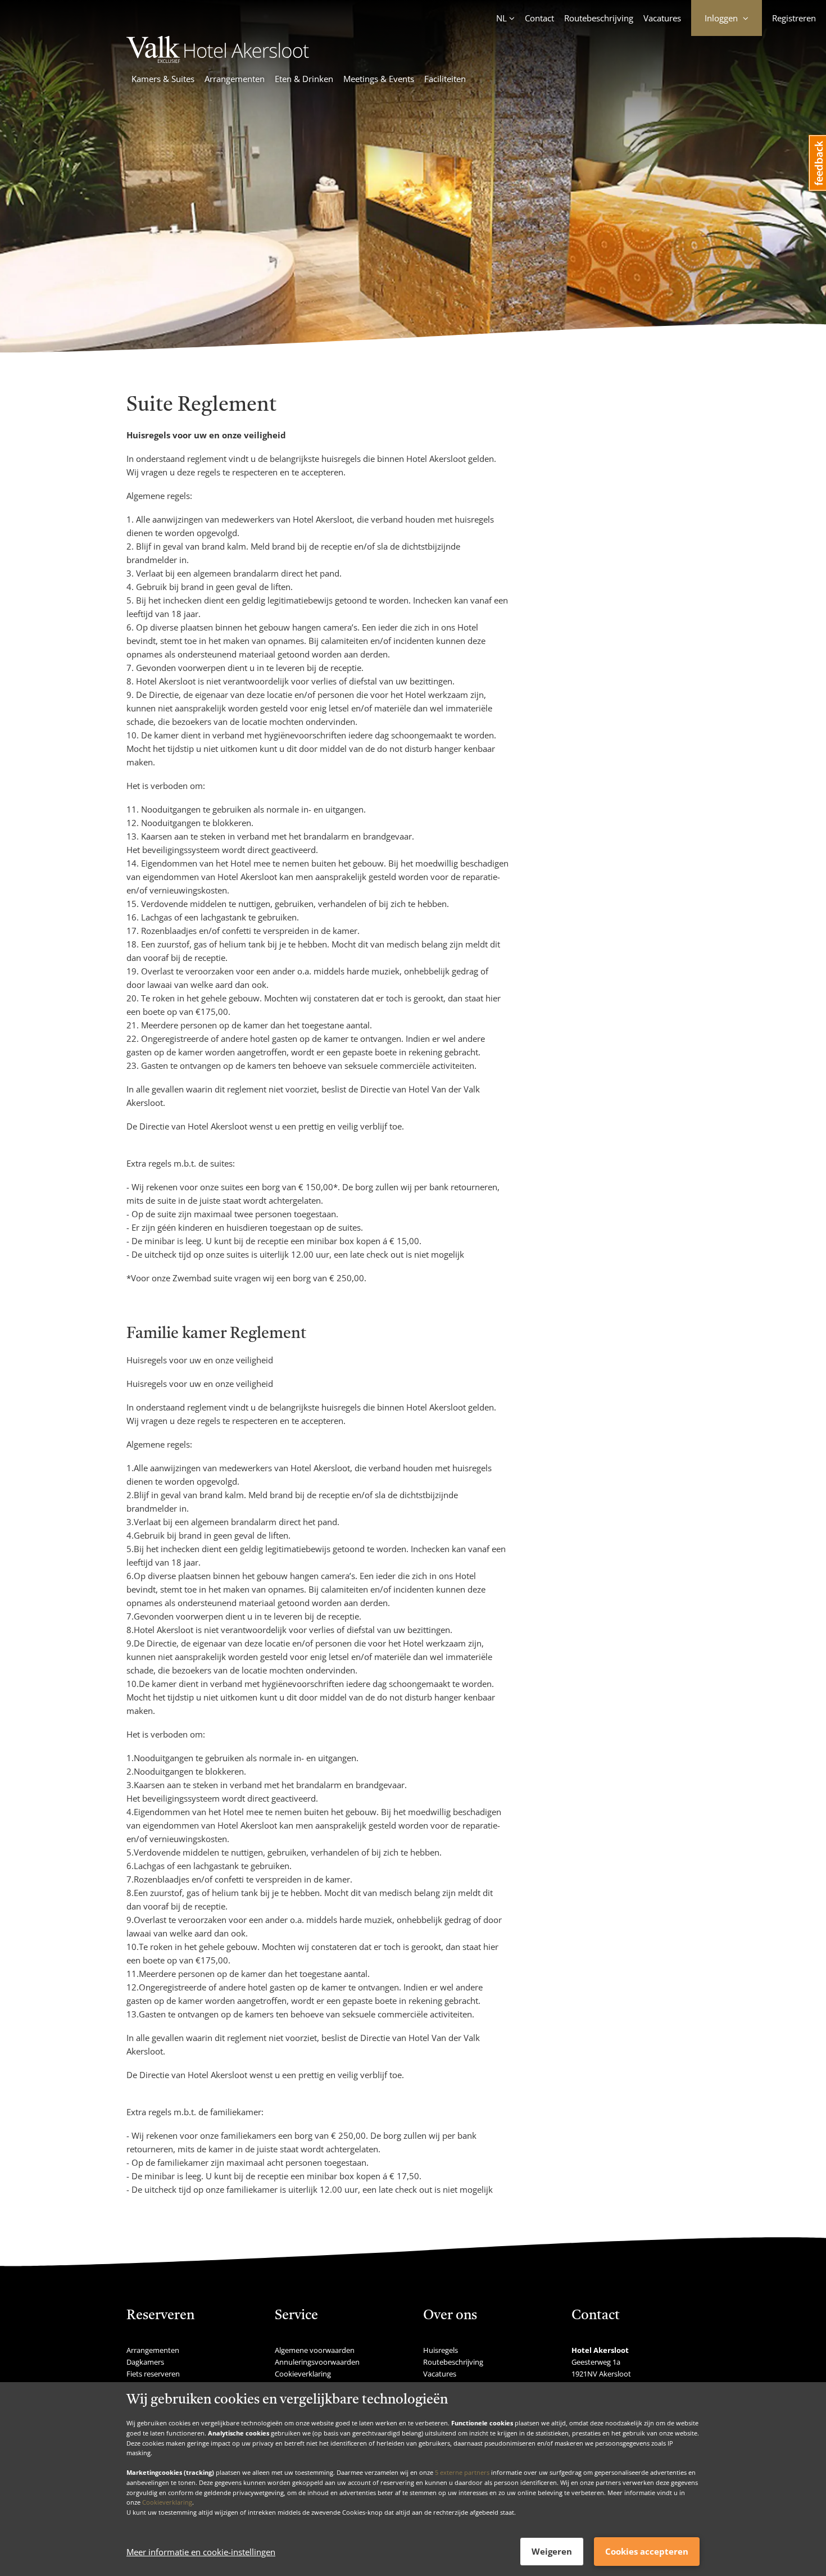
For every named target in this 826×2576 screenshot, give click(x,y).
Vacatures (662, 18)
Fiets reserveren (153, 2374)
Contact (539, 18)
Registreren (794, 18)
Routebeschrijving (599, 18)
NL (501, 18)
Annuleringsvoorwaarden (317, 2362)
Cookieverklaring (167, 2502)
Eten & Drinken (304, 79)
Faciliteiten (445, 79)
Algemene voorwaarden (315, 2350)
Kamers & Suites (163, 79)
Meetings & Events (379, 79)
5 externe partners (462, 2472)
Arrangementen (235, 79)
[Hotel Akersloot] (224, 60)
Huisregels (441, 2350)
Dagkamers (145, 2362)
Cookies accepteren (647, 2551)
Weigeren (552, 2551)
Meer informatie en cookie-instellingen (201, 2552)
